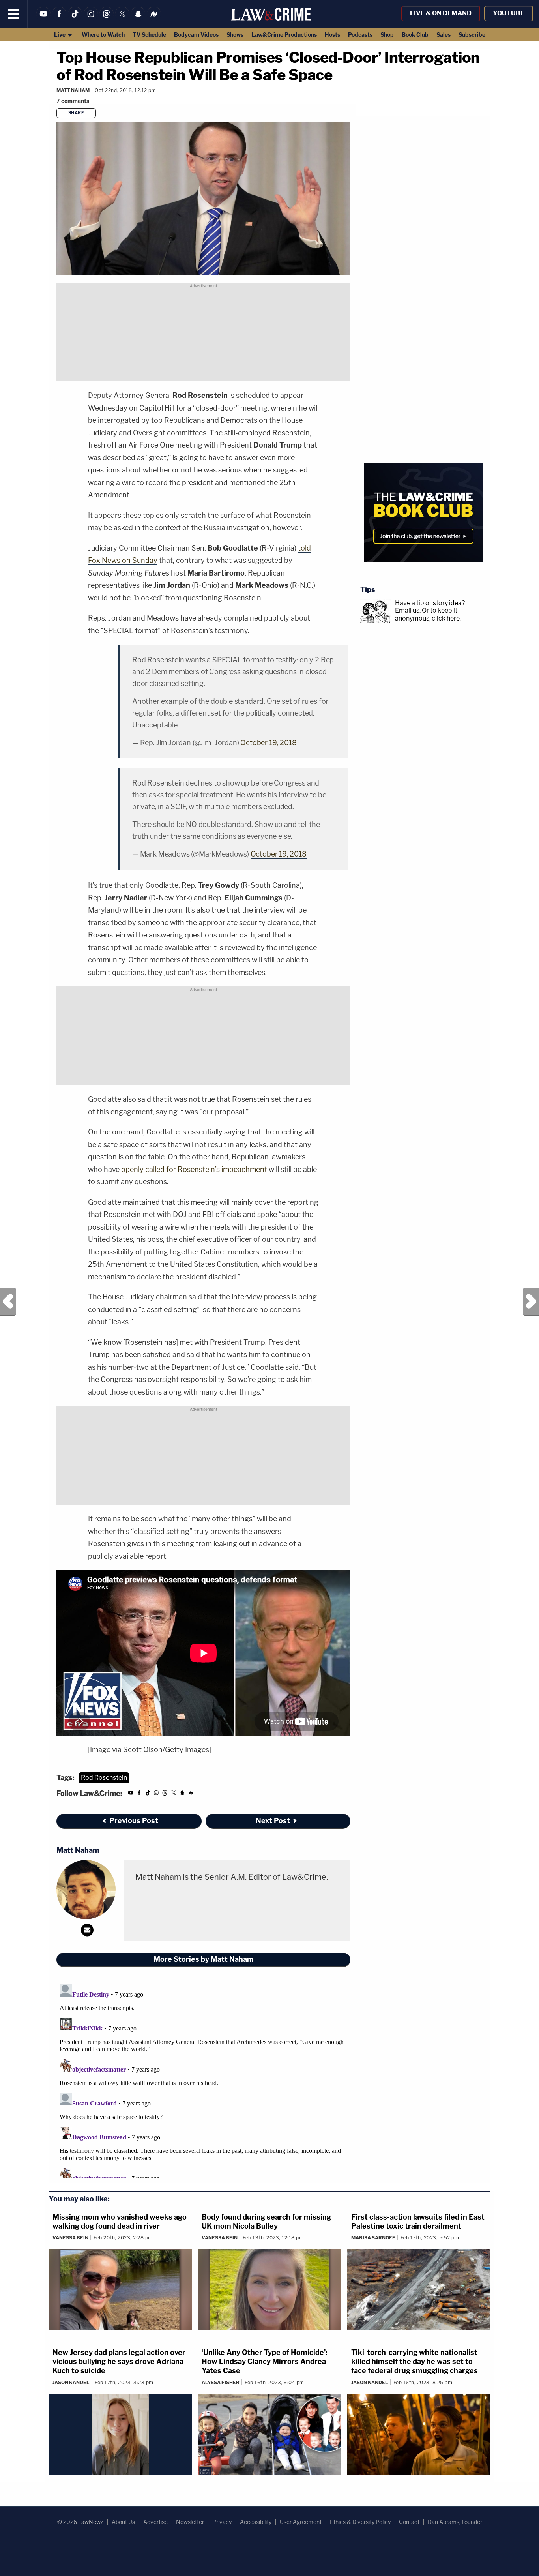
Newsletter (190, 2522)
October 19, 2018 (268, 743)
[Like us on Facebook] (59, 19)
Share (76, 113)
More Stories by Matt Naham (204, 1959)
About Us (123, 2522)
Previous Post (8, 1302)
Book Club (415, 35)
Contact (409, 2522)
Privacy (222, 2522)
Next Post (531, 1302)
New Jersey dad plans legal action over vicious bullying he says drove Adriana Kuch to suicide (119, 2362)
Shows (235, 35)
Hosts (332, 35)
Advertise (155, 2522)
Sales (444, 35)
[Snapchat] (138, 19)
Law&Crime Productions (284, 35)
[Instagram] (91, 19)
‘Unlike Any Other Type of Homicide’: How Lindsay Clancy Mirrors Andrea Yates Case (265, 2362)
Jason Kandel (71, 2382)
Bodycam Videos (196, 35)
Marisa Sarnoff (373, 2238)
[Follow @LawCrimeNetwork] (122, 19)
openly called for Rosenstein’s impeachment (194, 1169)
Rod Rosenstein (104, 1778)
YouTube (509, 13)
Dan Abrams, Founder (455, 2522)
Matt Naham (73, 90)
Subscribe (472, 35)
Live (60, 35)
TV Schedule (149, 35)
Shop (387, 35)
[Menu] (14, 14)
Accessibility (256, 2522)
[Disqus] (203, 2079)
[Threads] (107, 19)
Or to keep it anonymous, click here (427, 614)
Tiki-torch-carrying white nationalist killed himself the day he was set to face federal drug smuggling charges (415, 2362)
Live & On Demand (441, 13)
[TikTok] (75, 19)
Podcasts (360, 35)
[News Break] (154, 19)
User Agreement (301, 2522)
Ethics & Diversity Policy (360, 2522)
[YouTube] (43, 19)
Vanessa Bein (70, 2238)
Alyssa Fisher (221, 2382)
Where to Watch (103, 35)
